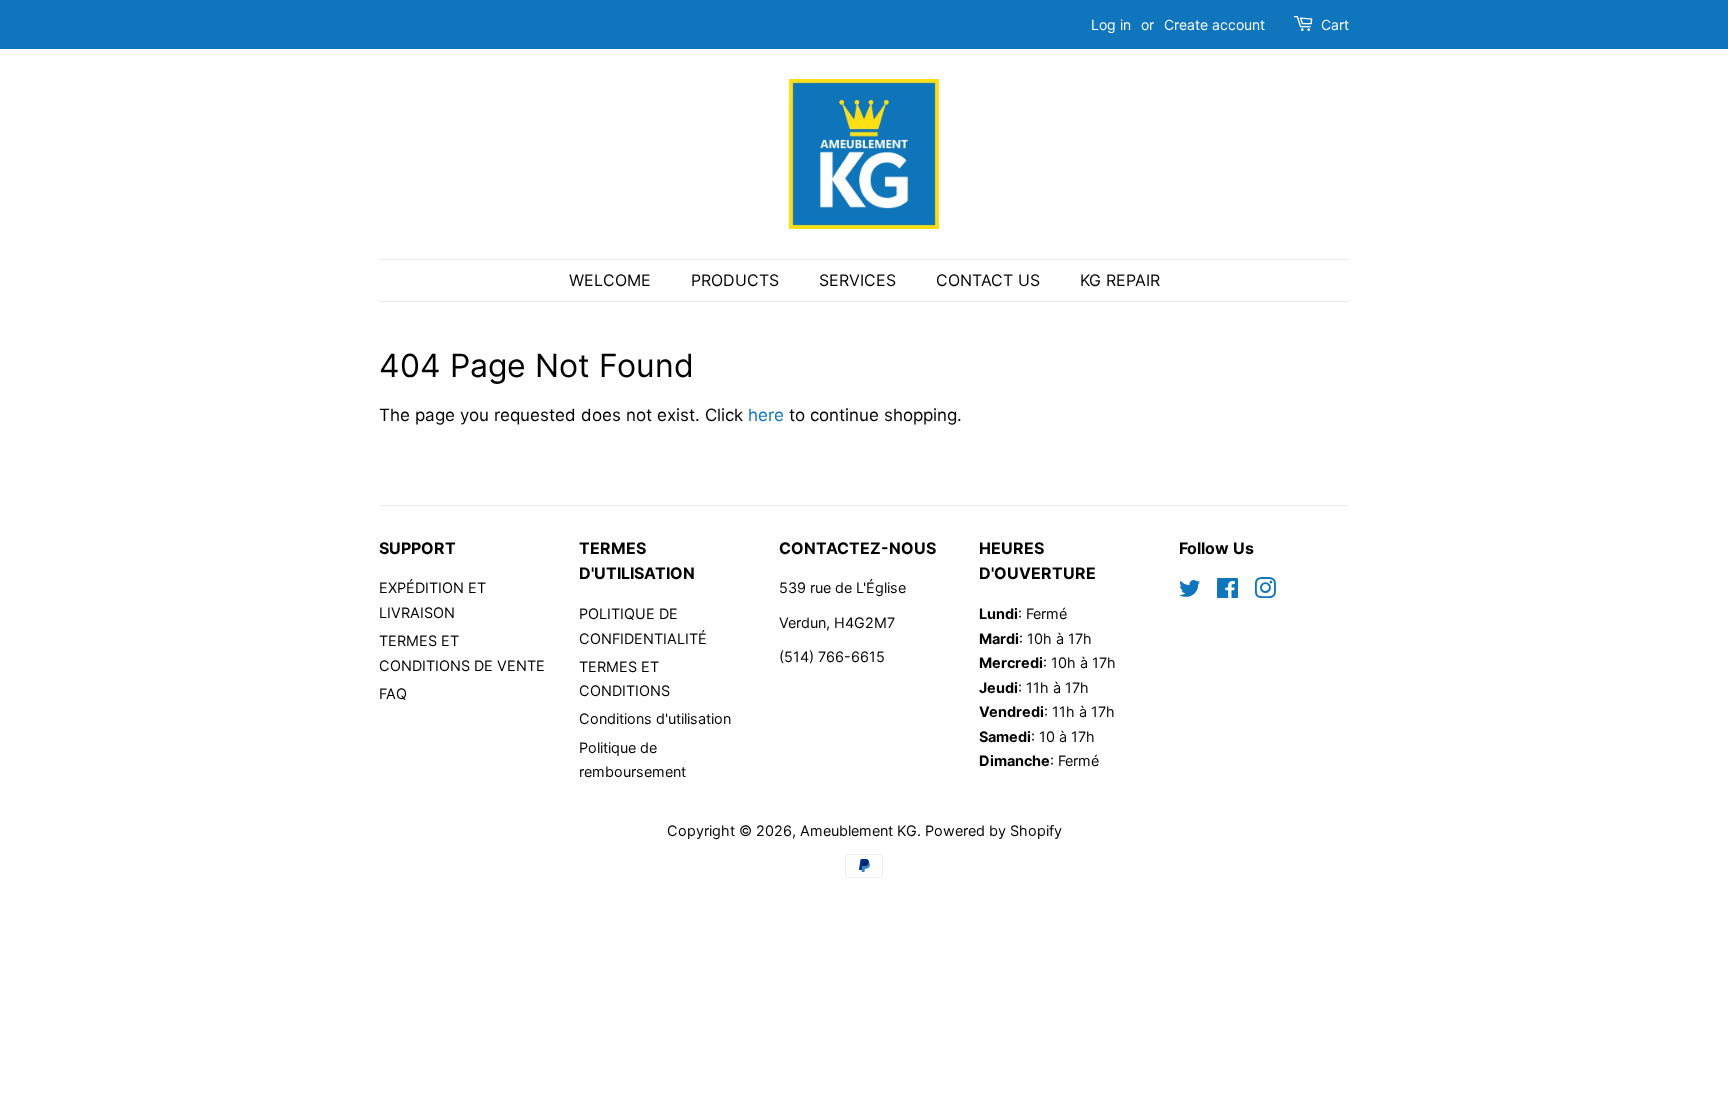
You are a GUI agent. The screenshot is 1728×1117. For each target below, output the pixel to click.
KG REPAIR (1120, 280)
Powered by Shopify (993, 830)
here (766, 415)
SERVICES (857, 280)
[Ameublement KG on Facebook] (1227, 591)
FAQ (393, 693)
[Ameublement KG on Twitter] (1190, 591)
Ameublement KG (858, 830)
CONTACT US (988, 280)
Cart (1335, 24)
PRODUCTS (735, 280)
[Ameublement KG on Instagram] (1265, 591)
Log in (1111, 24)
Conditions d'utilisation (655, 718)
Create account (1214, 24)
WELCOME (610, 280)
